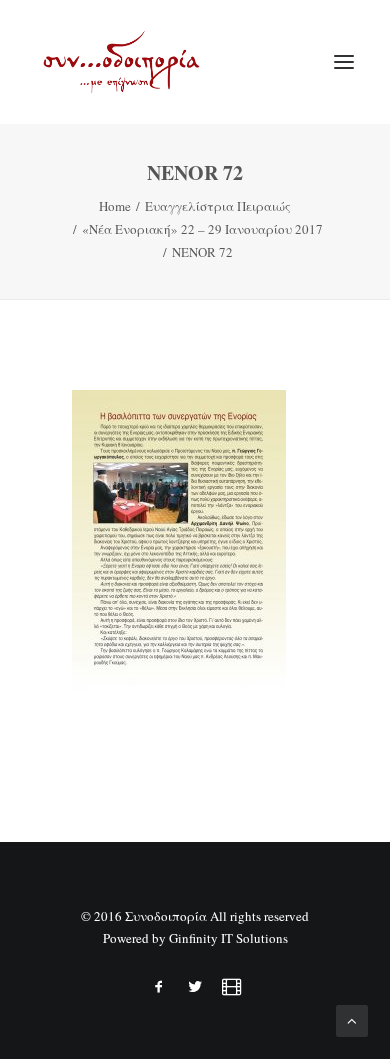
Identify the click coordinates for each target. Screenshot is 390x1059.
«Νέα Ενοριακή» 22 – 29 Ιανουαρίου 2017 (202, 229)
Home (115, 206)
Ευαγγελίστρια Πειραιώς (218, 206)
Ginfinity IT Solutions (228, 938)
